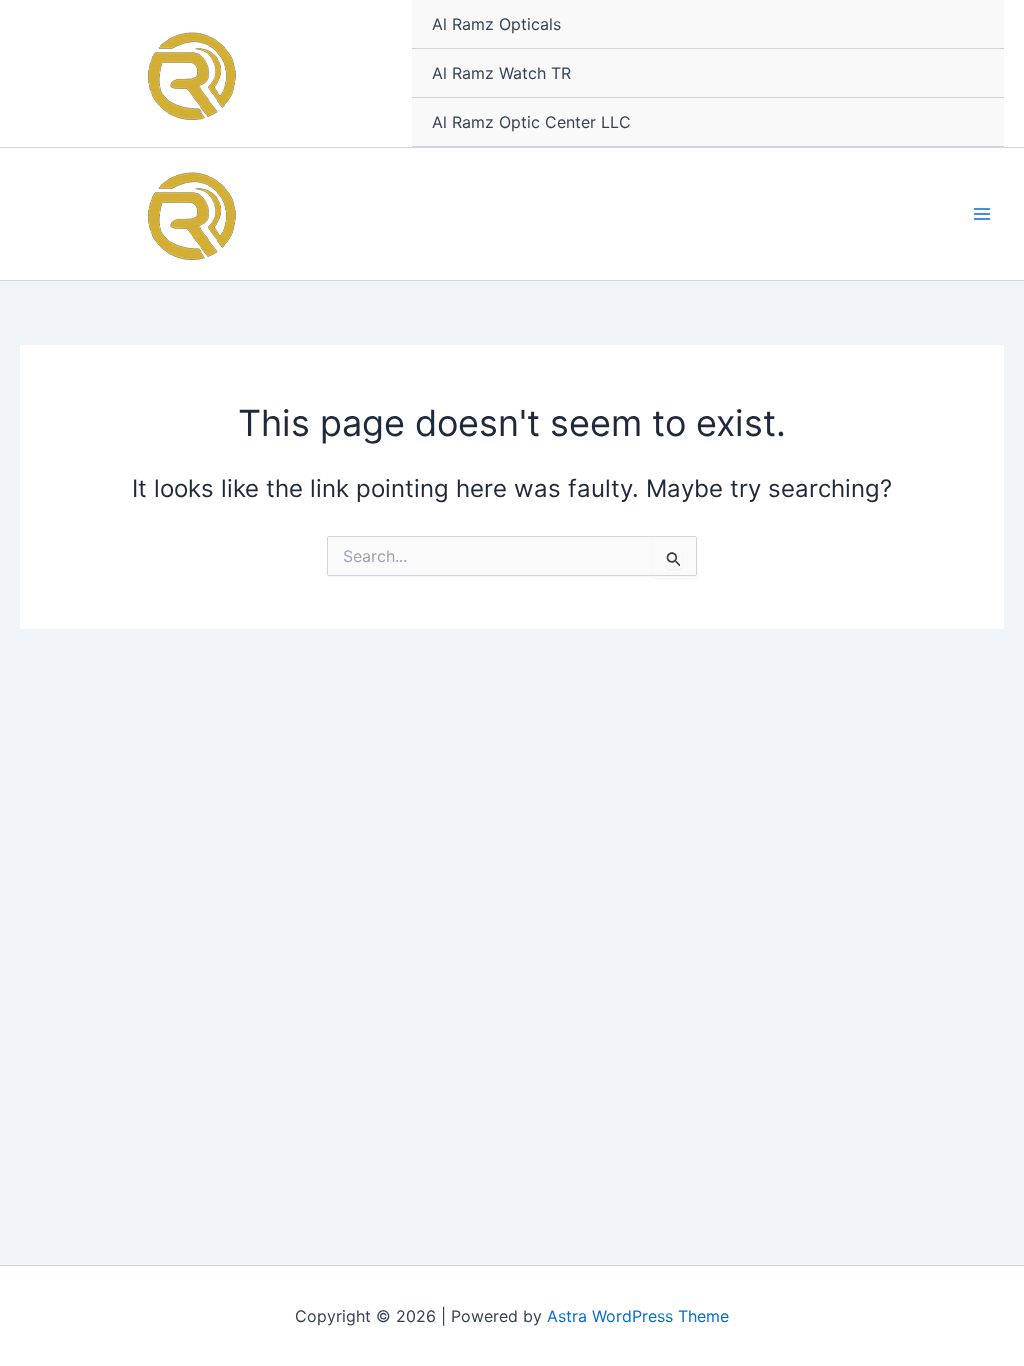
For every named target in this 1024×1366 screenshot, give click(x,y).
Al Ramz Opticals (496, 24)
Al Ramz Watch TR (501, 73)
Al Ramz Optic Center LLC (531, 122)
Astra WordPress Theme (638, 1316)
